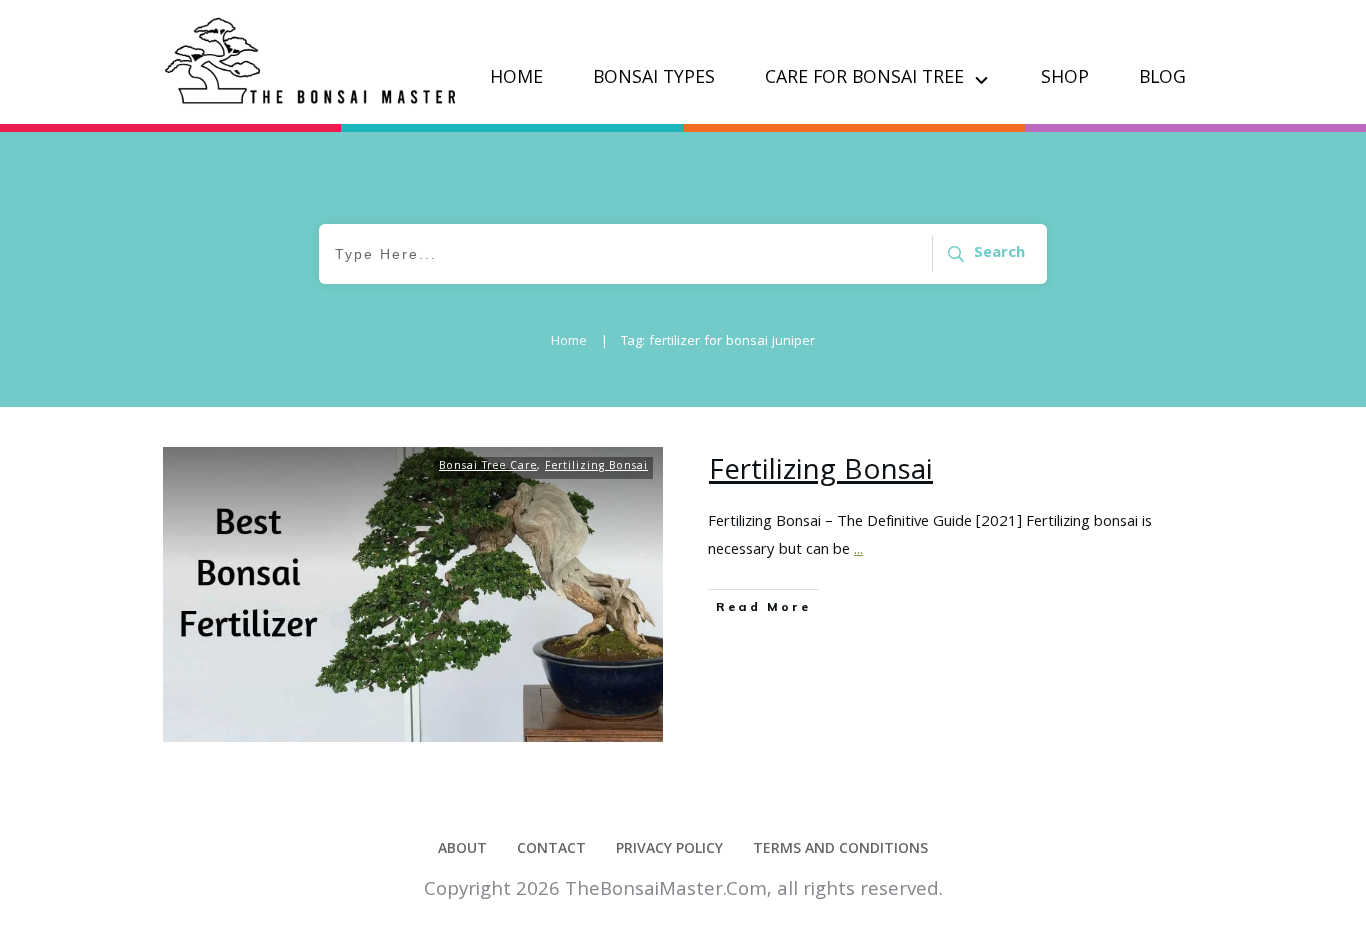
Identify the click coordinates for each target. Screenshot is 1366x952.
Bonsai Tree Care (488, 467)
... (858, 551)
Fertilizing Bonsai (596, 467)
